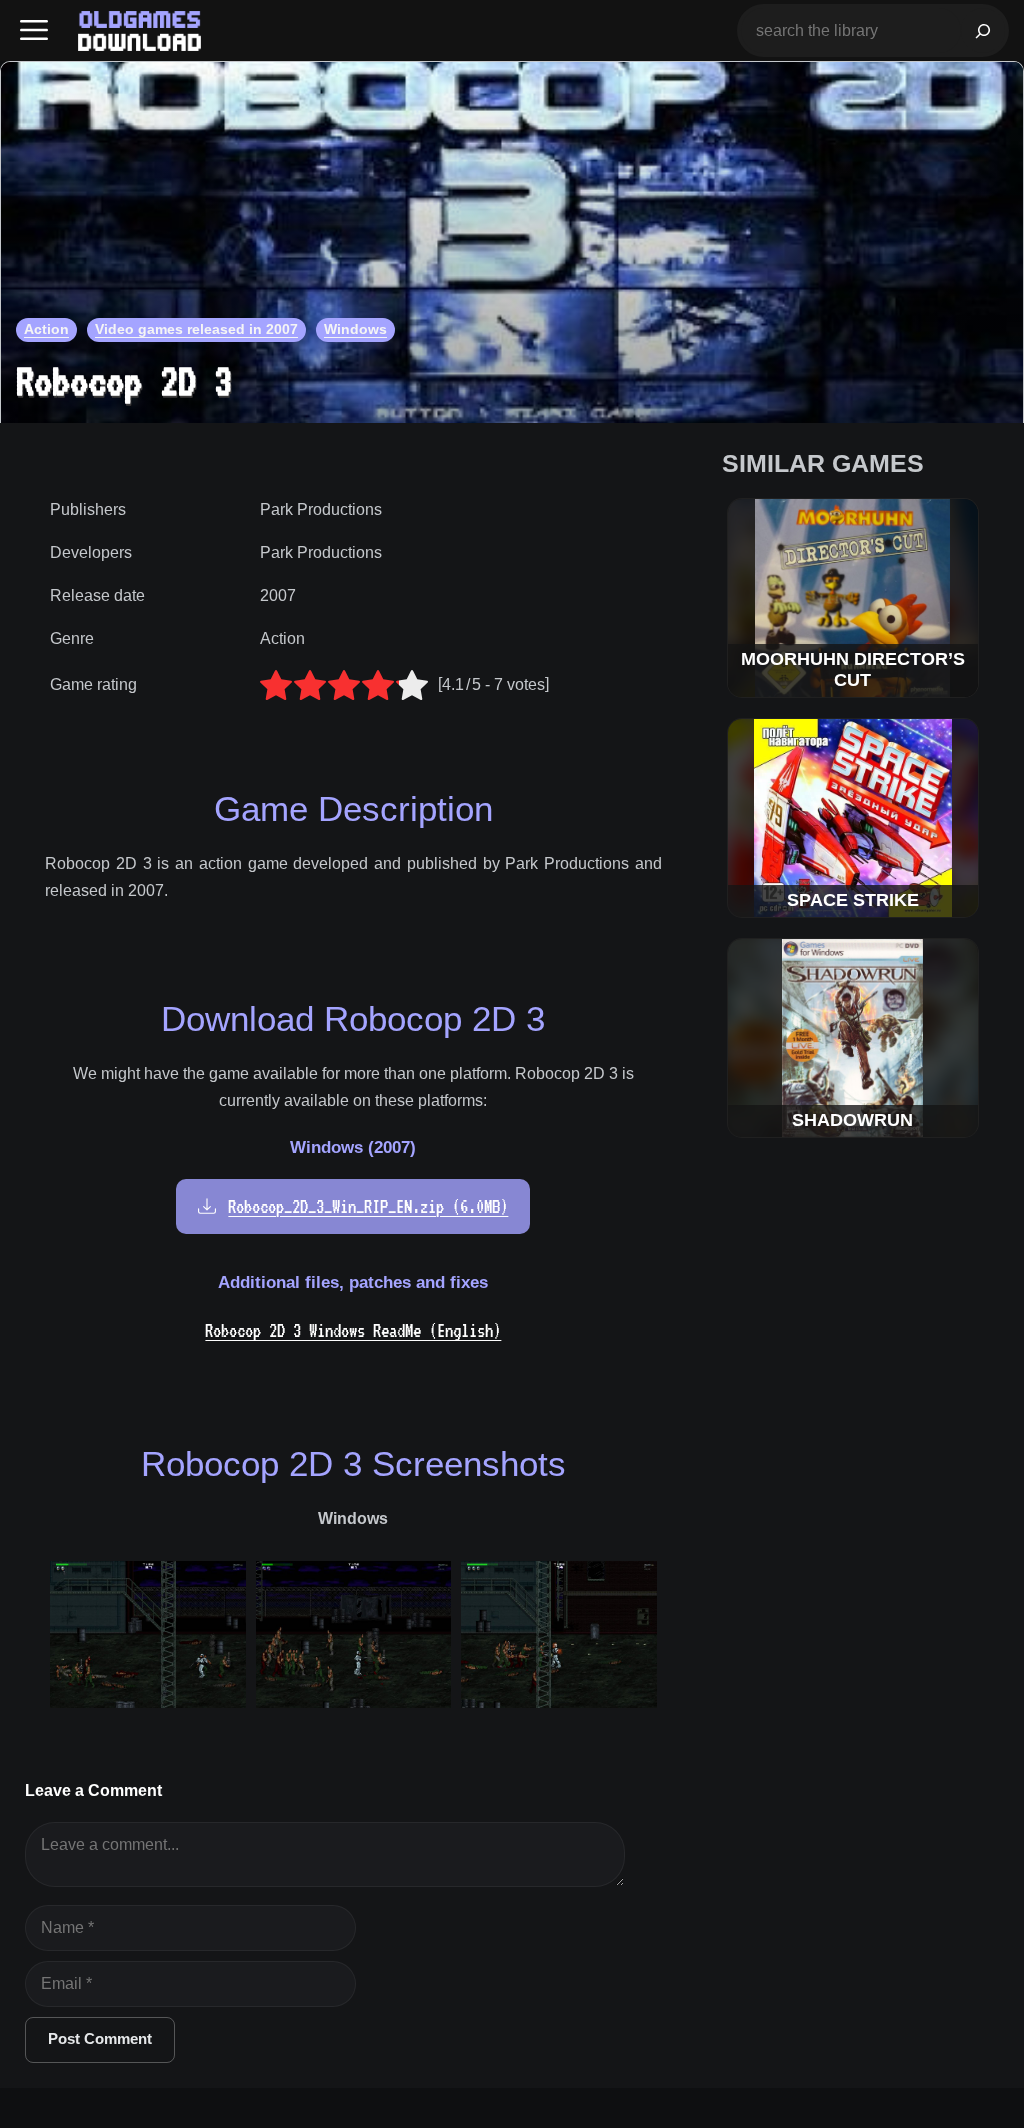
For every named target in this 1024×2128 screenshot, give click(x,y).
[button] (34, 30)
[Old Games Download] (139, 31)
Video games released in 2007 (196, 329)
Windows (355, 329)
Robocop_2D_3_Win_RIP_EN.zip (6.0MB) (368, 1206)
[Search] (983, 30)
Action (46, 329)
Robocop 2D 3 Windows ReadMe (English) (353, 1330)
